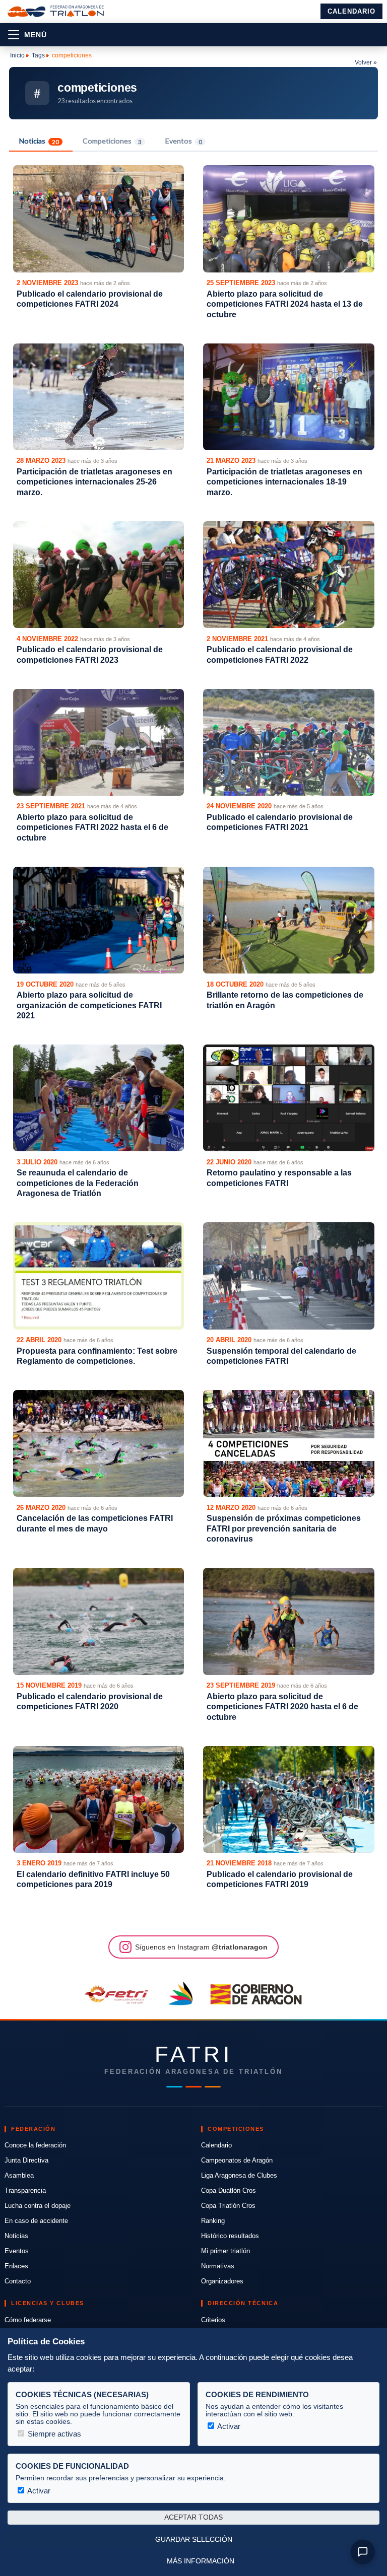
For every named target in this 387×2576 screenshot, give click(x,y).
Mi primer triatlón (225, 2251)
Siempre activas (53, 2434)
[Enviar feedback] (363, 2552)
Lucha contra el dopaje (38, 2206)
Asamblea (19, 2175)
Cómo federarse (28, 2320)
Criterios (213, 2320)
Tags (38, 55)
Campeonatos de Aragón (237, 2160)
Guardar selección (194, 2539)
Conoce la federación (35, 2145)
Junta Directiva (26, 2160)
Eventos (184, 141)
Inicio (17, 55)
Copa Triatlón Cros (228, 2206)
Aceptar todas (193, 2517)
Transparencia (25, 2190)
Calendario (351, 11)
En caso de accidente (36, 2221)
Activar (228, 2426)
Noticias (39, 141)
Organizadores (222, 2281)
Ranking (213, 2221)
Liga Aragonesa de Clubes (239, 2175)
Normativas (218, 2266)
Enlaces (16, 2266)
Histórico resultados (230, 2236)
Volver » (366, 62)
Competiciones (112, 141)
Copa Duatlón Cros (229, 2190)
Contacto (18, 2281)
